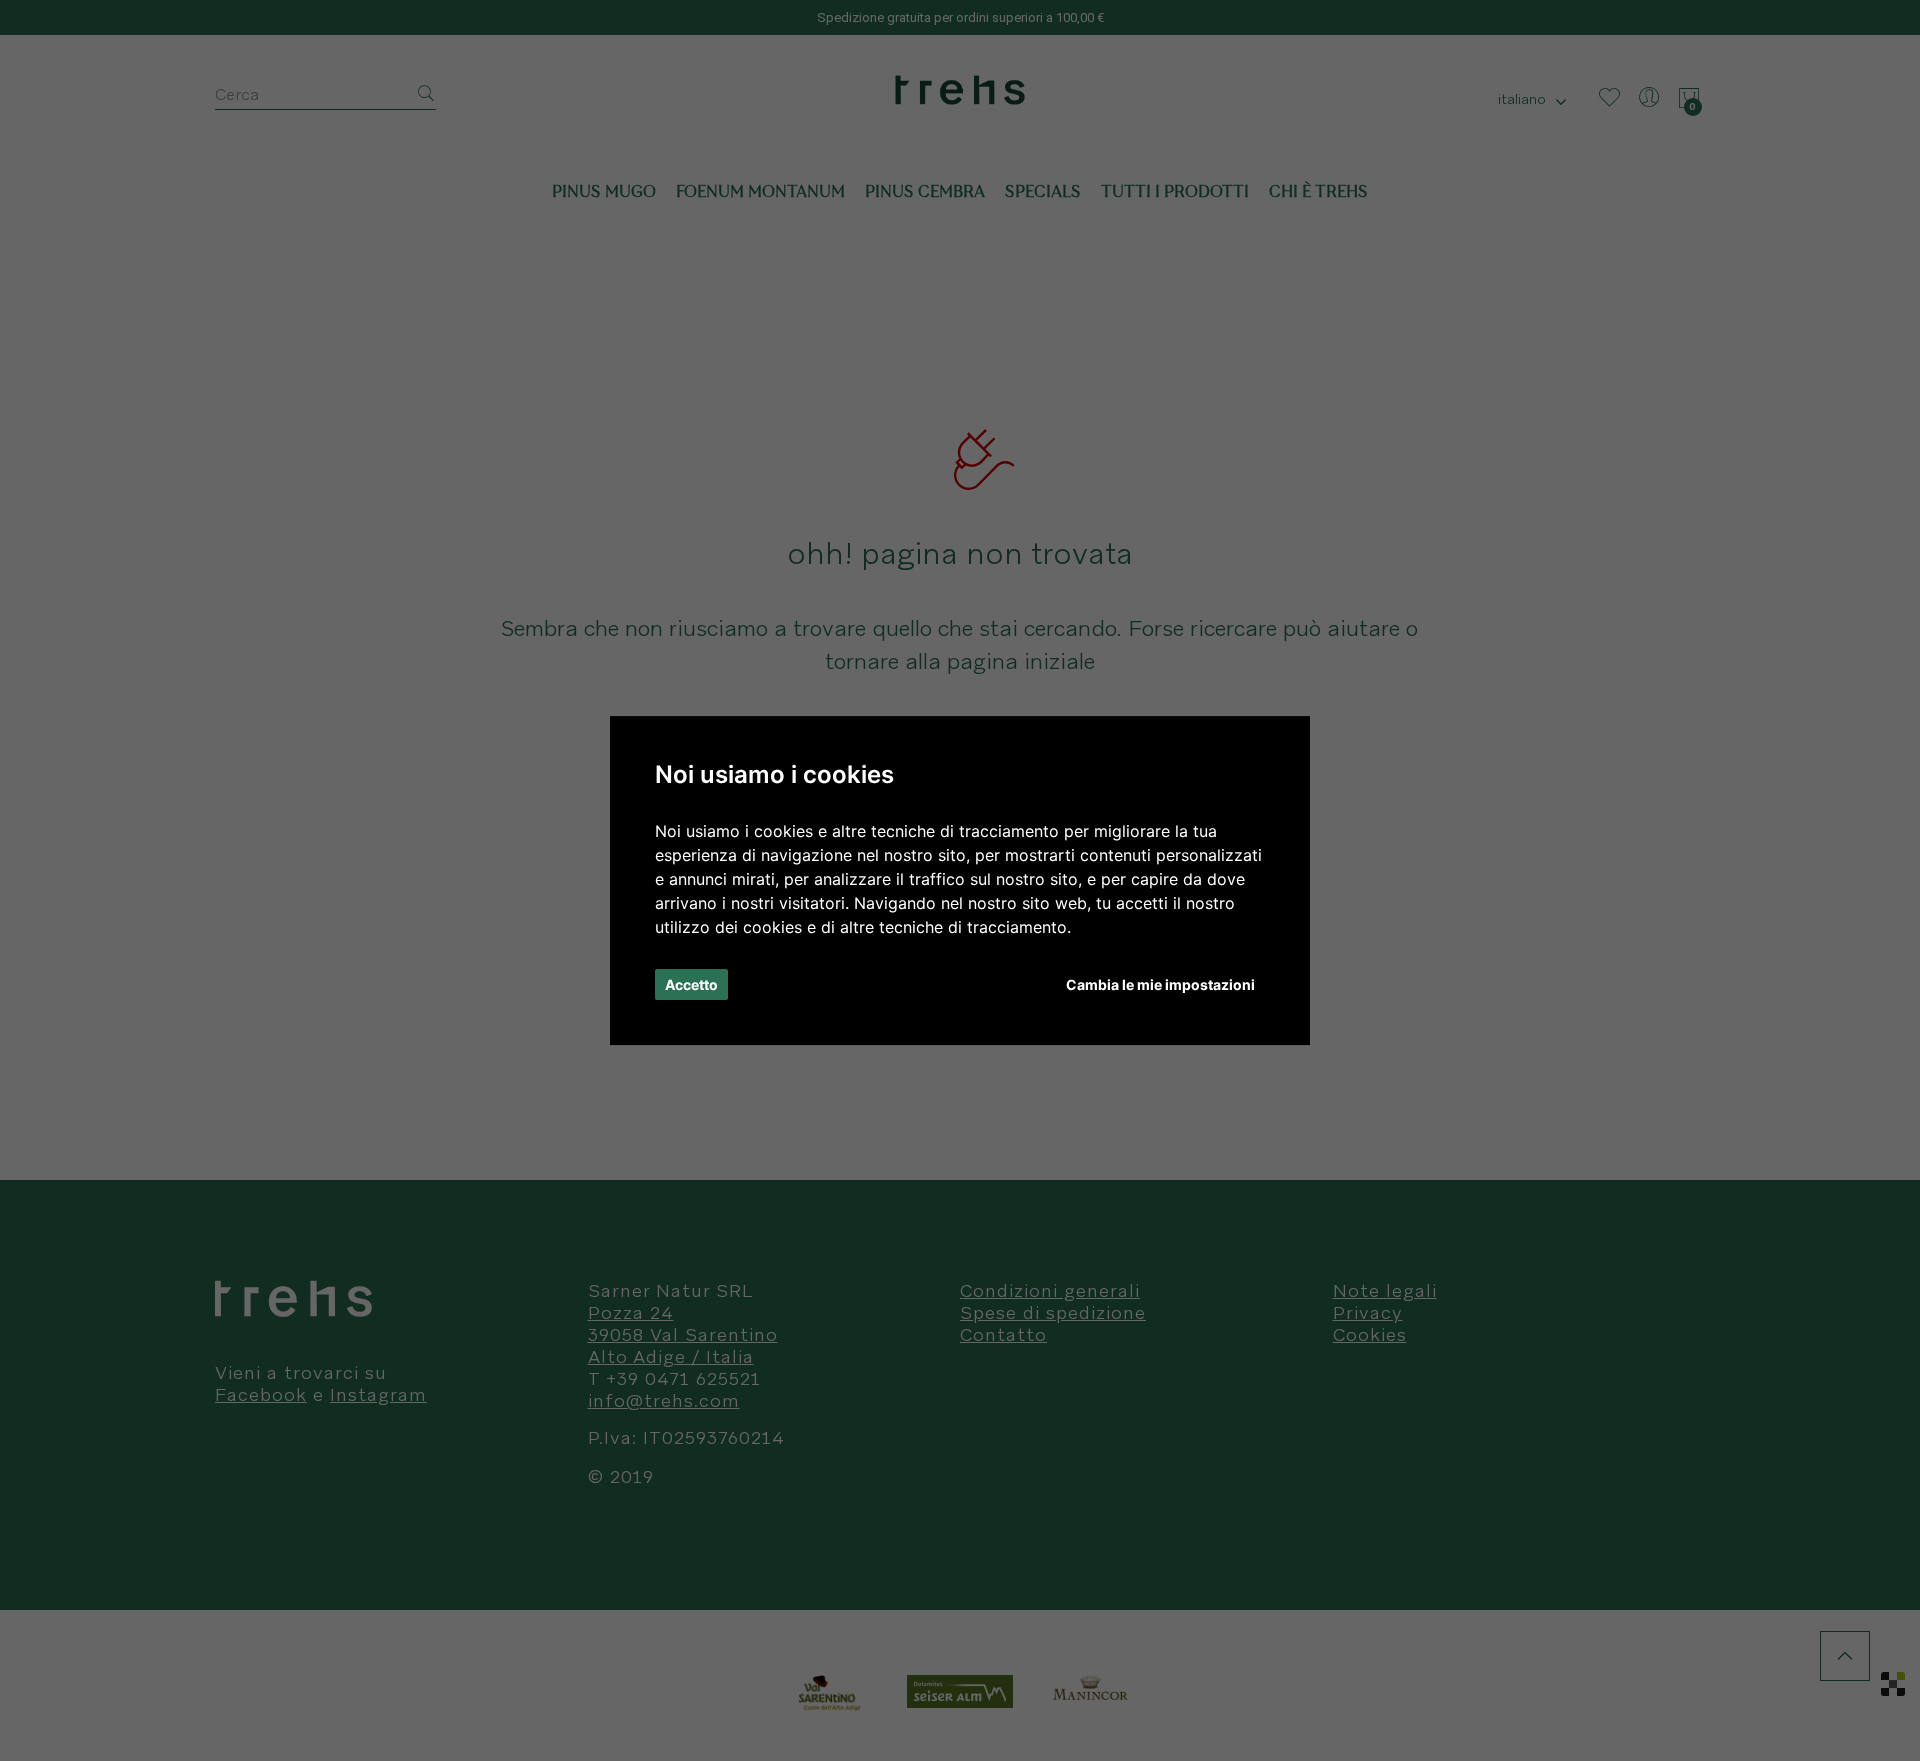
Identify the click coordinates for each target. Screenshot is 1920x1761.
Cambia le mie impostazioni (1160, 984)
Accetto (691, 984)
